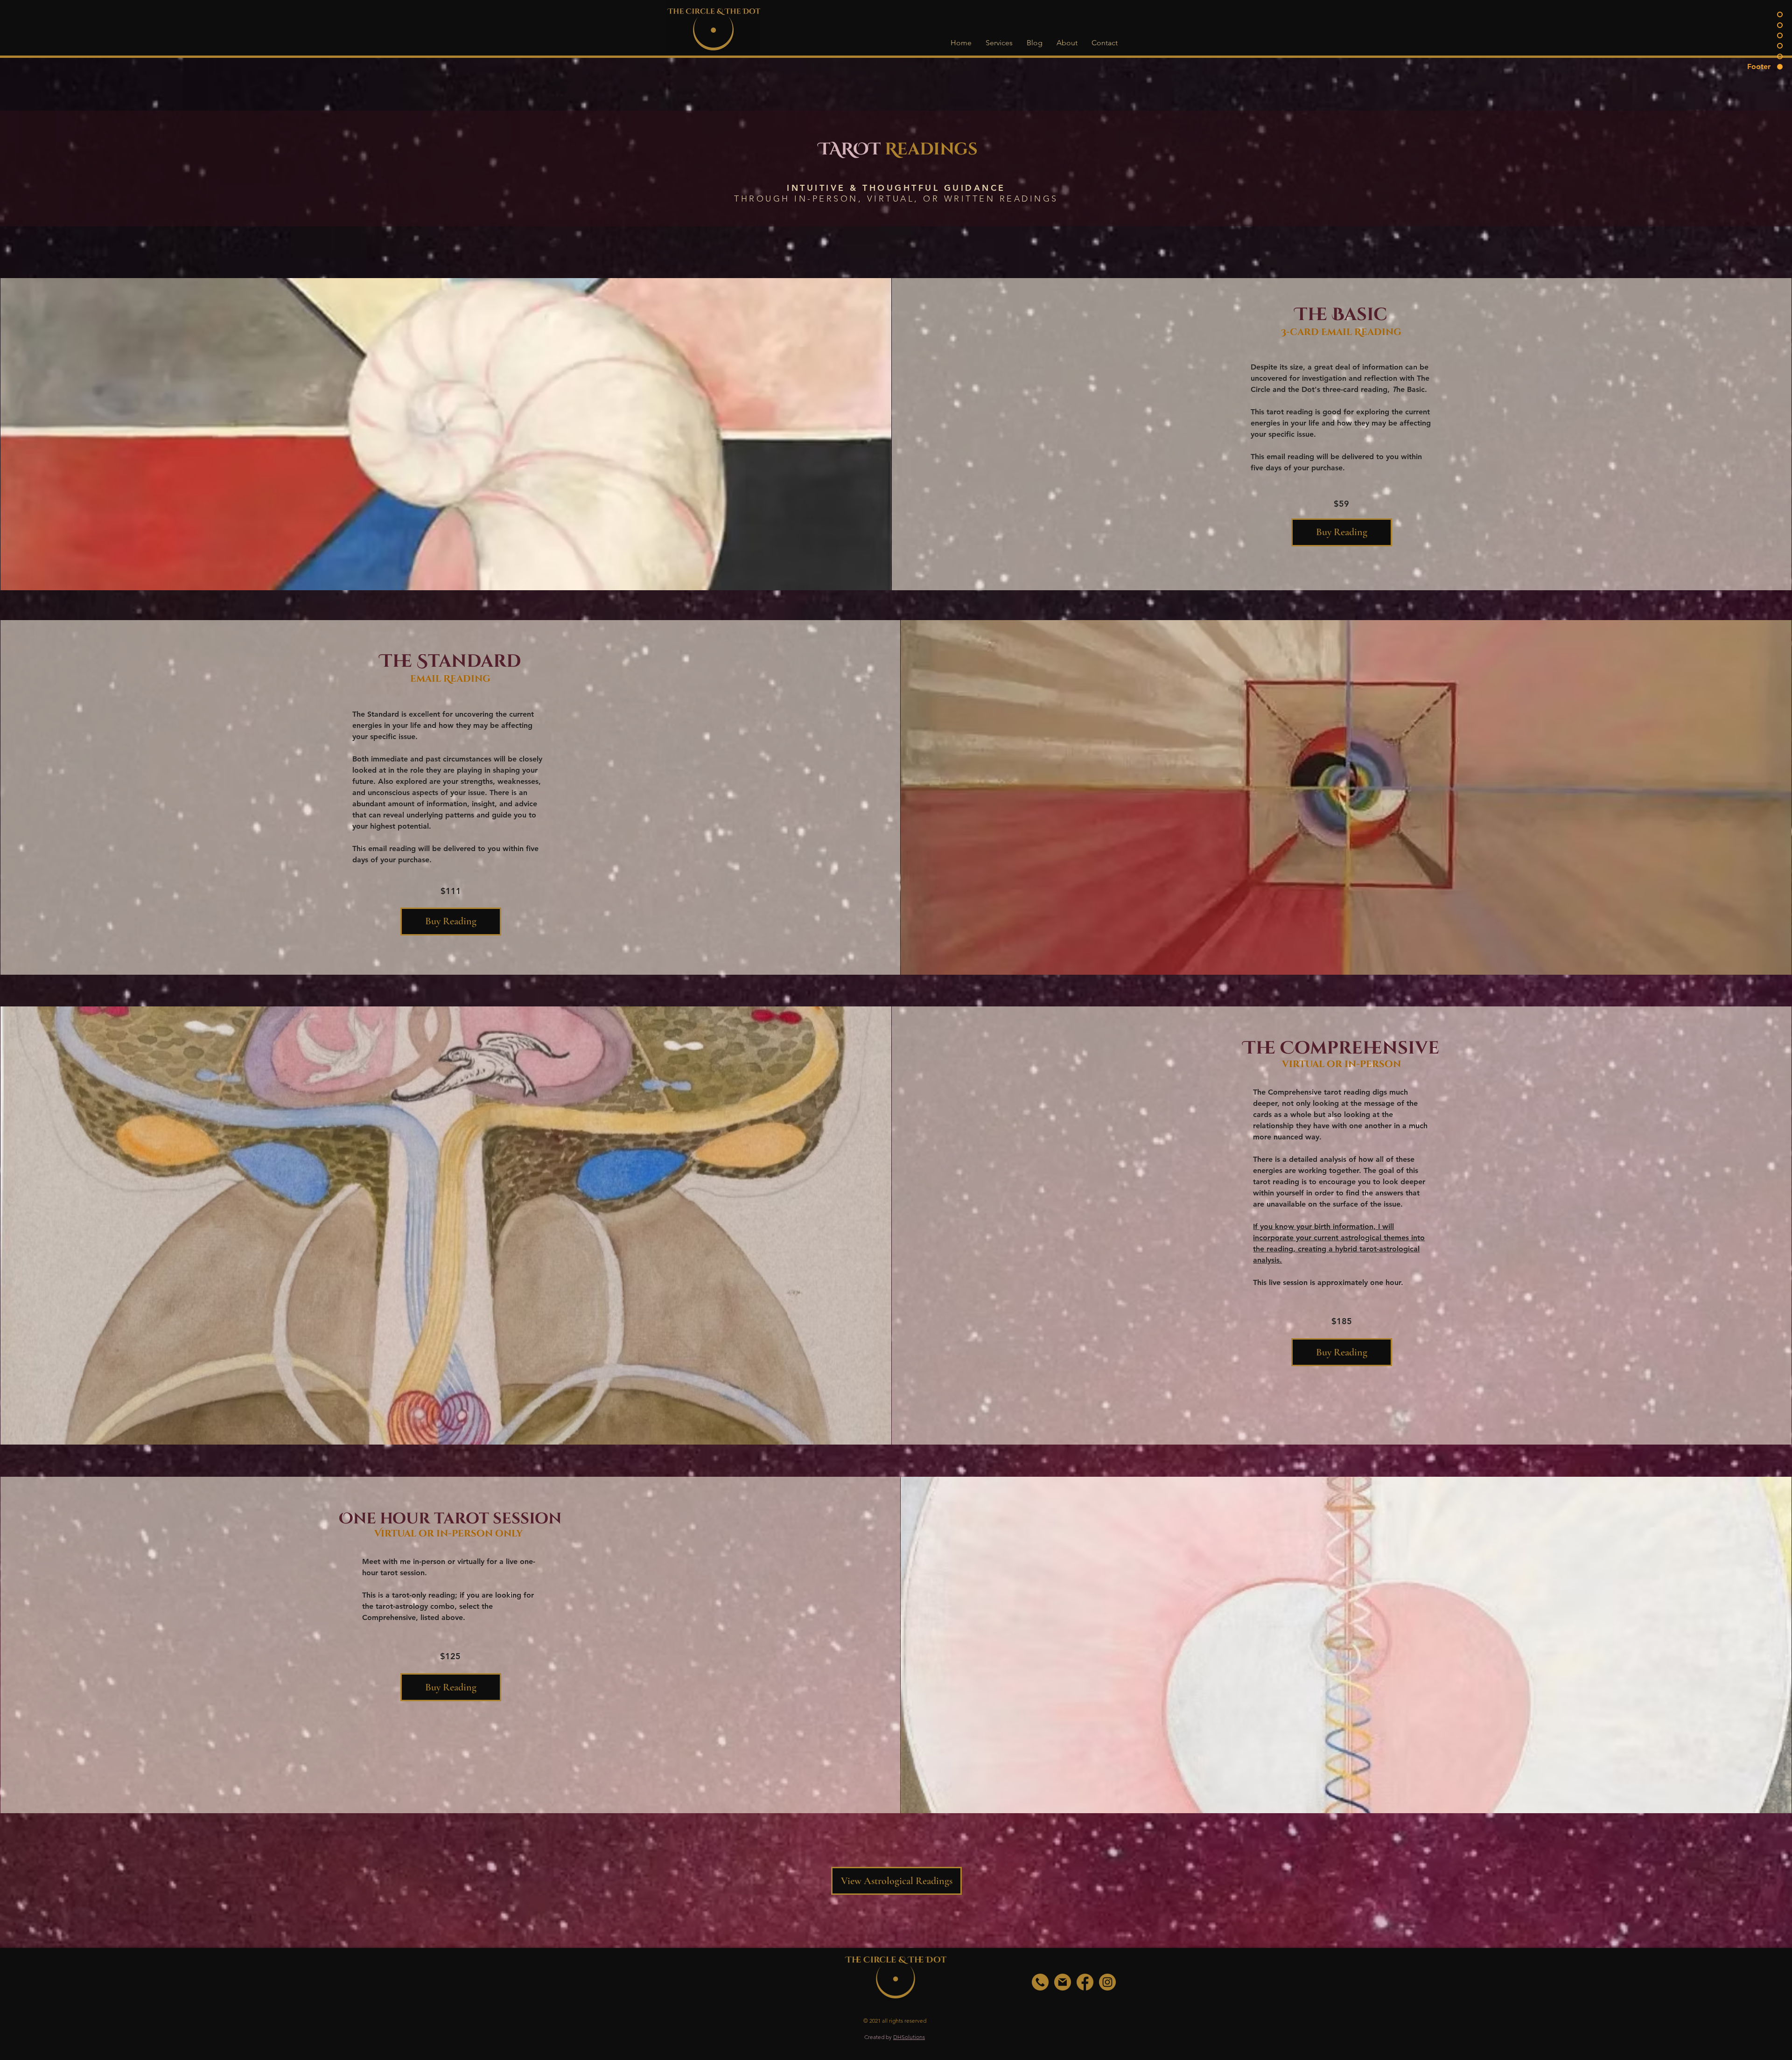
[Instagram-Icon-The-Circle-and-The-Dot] (1107, 1982)
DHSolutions (909, 2037)
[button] (999, 43)
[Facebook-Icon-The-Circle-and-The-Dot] (1085, 1982)
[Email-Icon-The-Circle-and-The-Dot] (1063, 1982)
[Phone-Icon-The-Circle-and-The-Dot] (1040, 1982)
